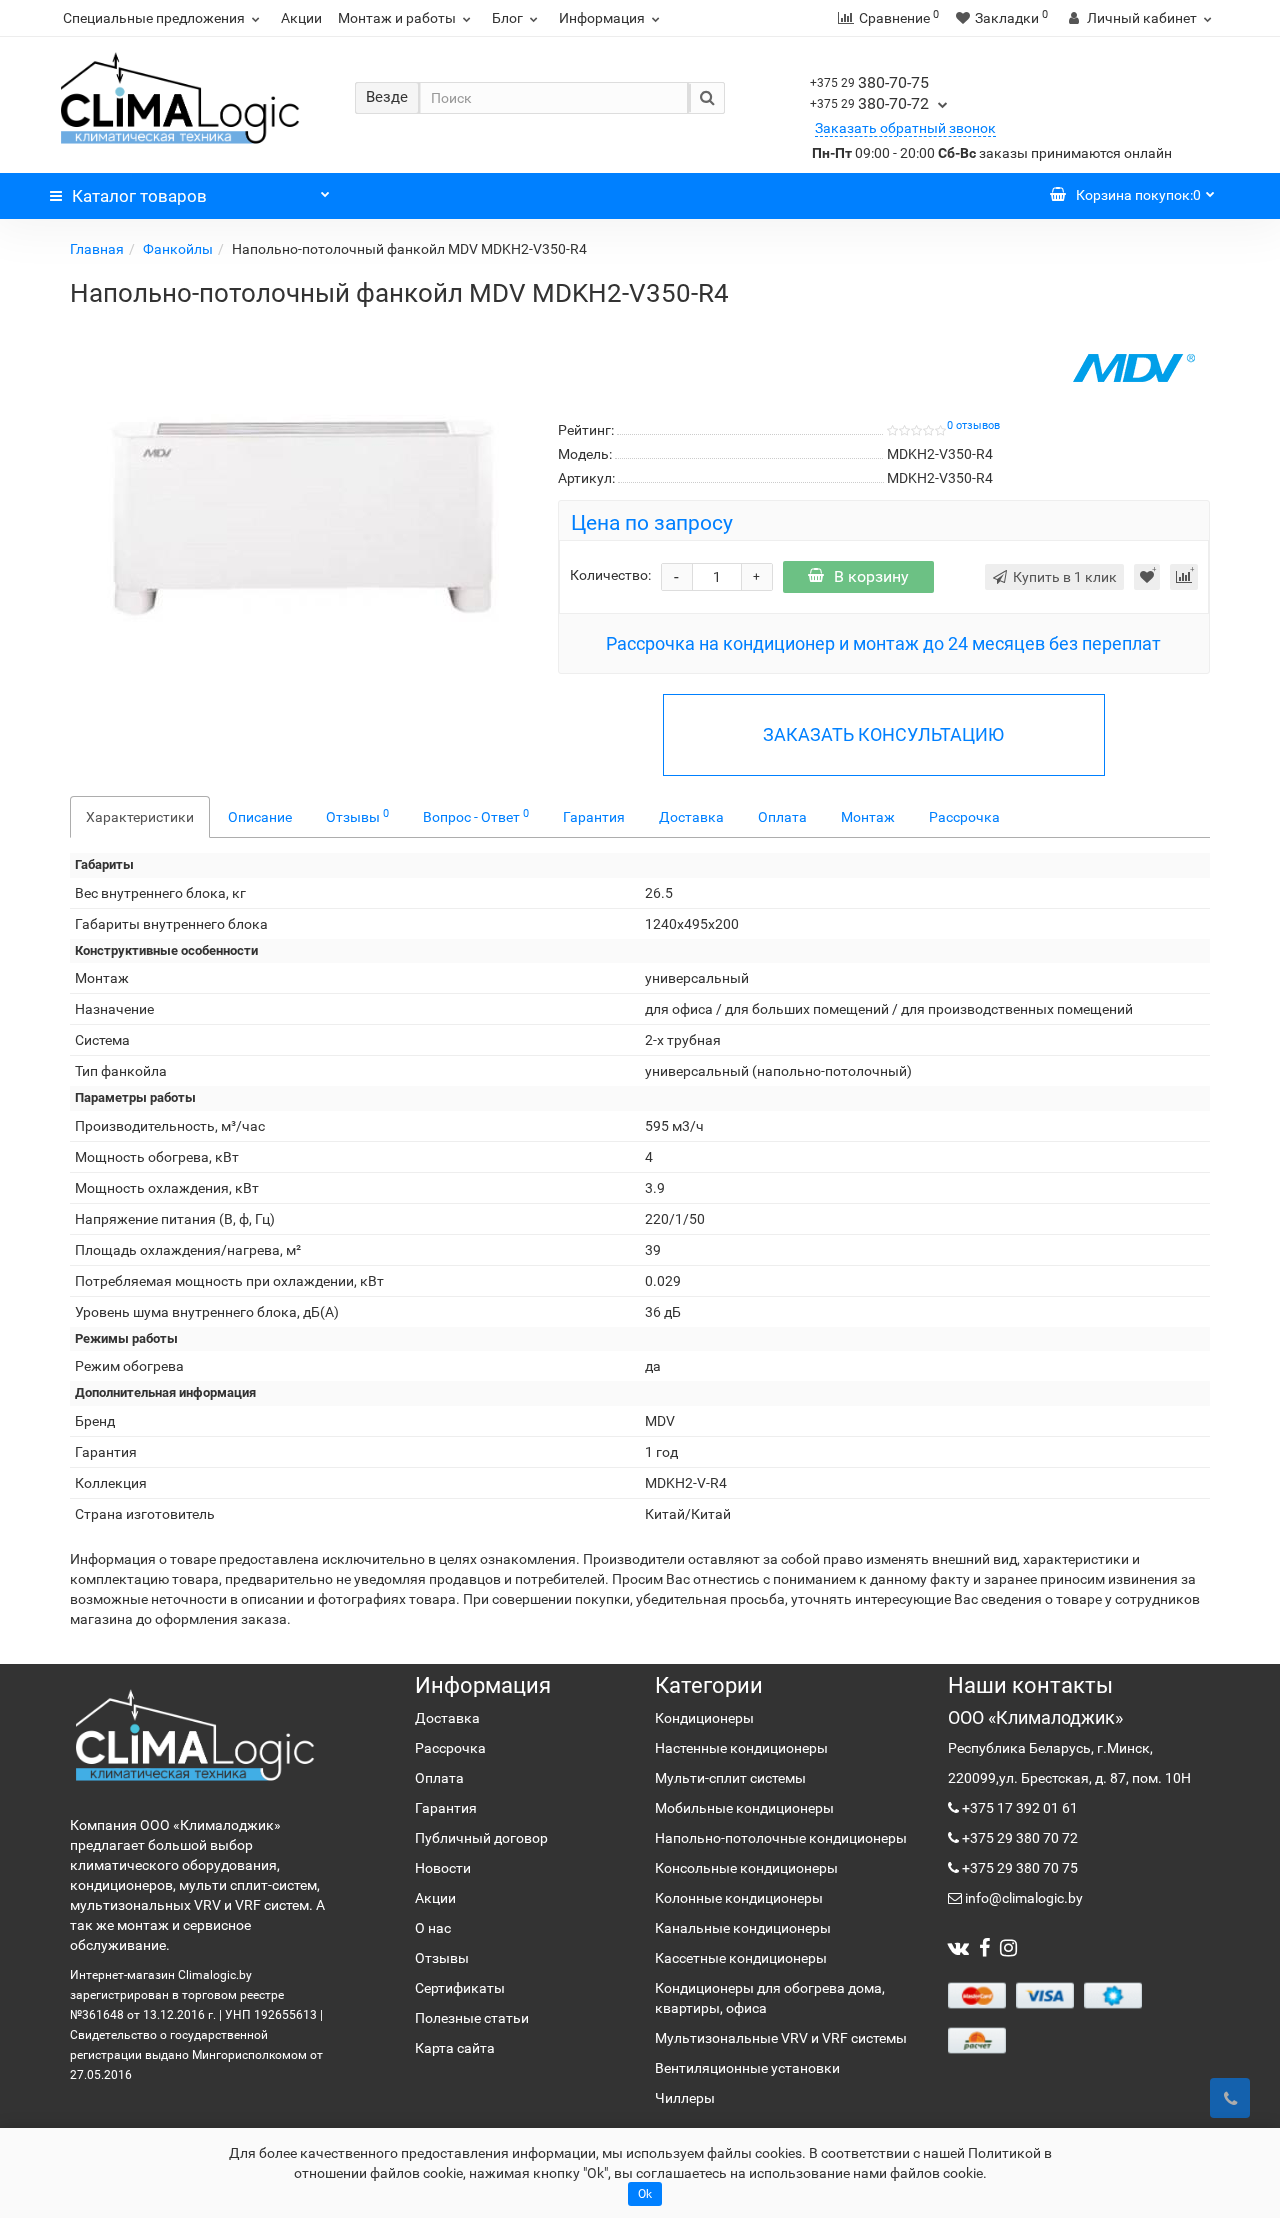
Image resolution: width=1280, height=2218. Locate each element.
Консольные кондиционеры (746, 1868)
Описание (260, 817)
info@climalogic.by (1022, 1898)
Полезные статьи (472, 2018)
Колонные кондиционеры (739, 1898)
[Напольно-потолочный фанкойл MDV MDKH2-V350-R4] (299, 518)
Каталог (139, 196)
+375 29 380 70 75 (1018, 1868)
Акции (301, 18)
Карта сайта (455, 2048)
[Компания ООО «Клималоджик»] (195, 1734)
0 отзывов (973, 425)
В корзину (871, 576)
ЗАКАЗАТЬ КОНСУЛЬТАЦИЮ (883, 734)
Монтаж (868, 817)
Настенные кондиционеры (741, 1748)
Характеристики (140, 817)
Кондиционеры (704, 1718)
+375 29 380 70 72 (1018, 1838)
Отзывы (357, 816)
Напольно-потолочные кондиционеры (781, 1838)
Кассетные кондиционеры (741, 1958)
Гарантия (594, 817)
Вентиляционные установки (747, 2068)
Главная (97, 249)
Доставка (691, 817)
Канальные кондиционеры (743, 1928)
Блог (507, 18)
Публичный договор (481, 1838)
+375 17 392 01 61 (1018, 1808)
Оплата (782, 817)
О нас (433, 1928)
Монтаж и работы (397, 18)
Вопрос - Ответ (476, 816)
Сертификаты (460, 1988)
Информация (602, 18)
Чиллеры (685, 2098)
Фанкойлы (178, 249)
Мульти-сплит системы (730, 1778)
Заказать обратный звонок (905, 128)
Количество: (610, 575)
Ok (645, 2194)
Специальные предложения (154, 18)
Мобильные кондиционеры (744, 1808)
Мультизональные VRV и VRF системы (781, 2038)
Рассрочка (964, 817)
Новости (443, 1868)
